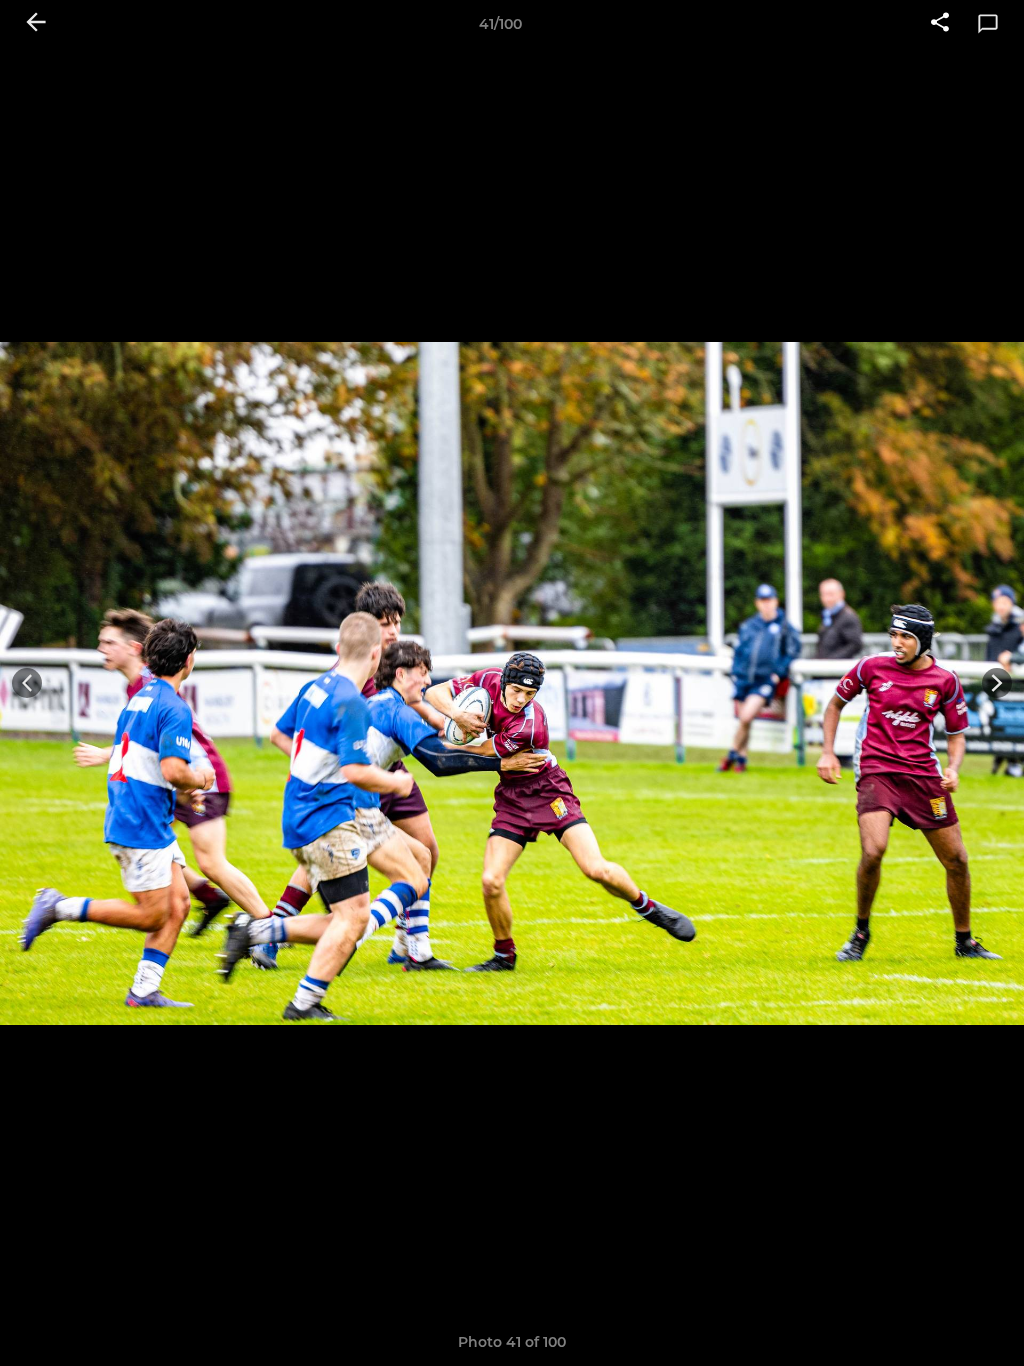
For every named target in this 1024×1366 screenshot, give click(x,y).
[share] (940, 24)
